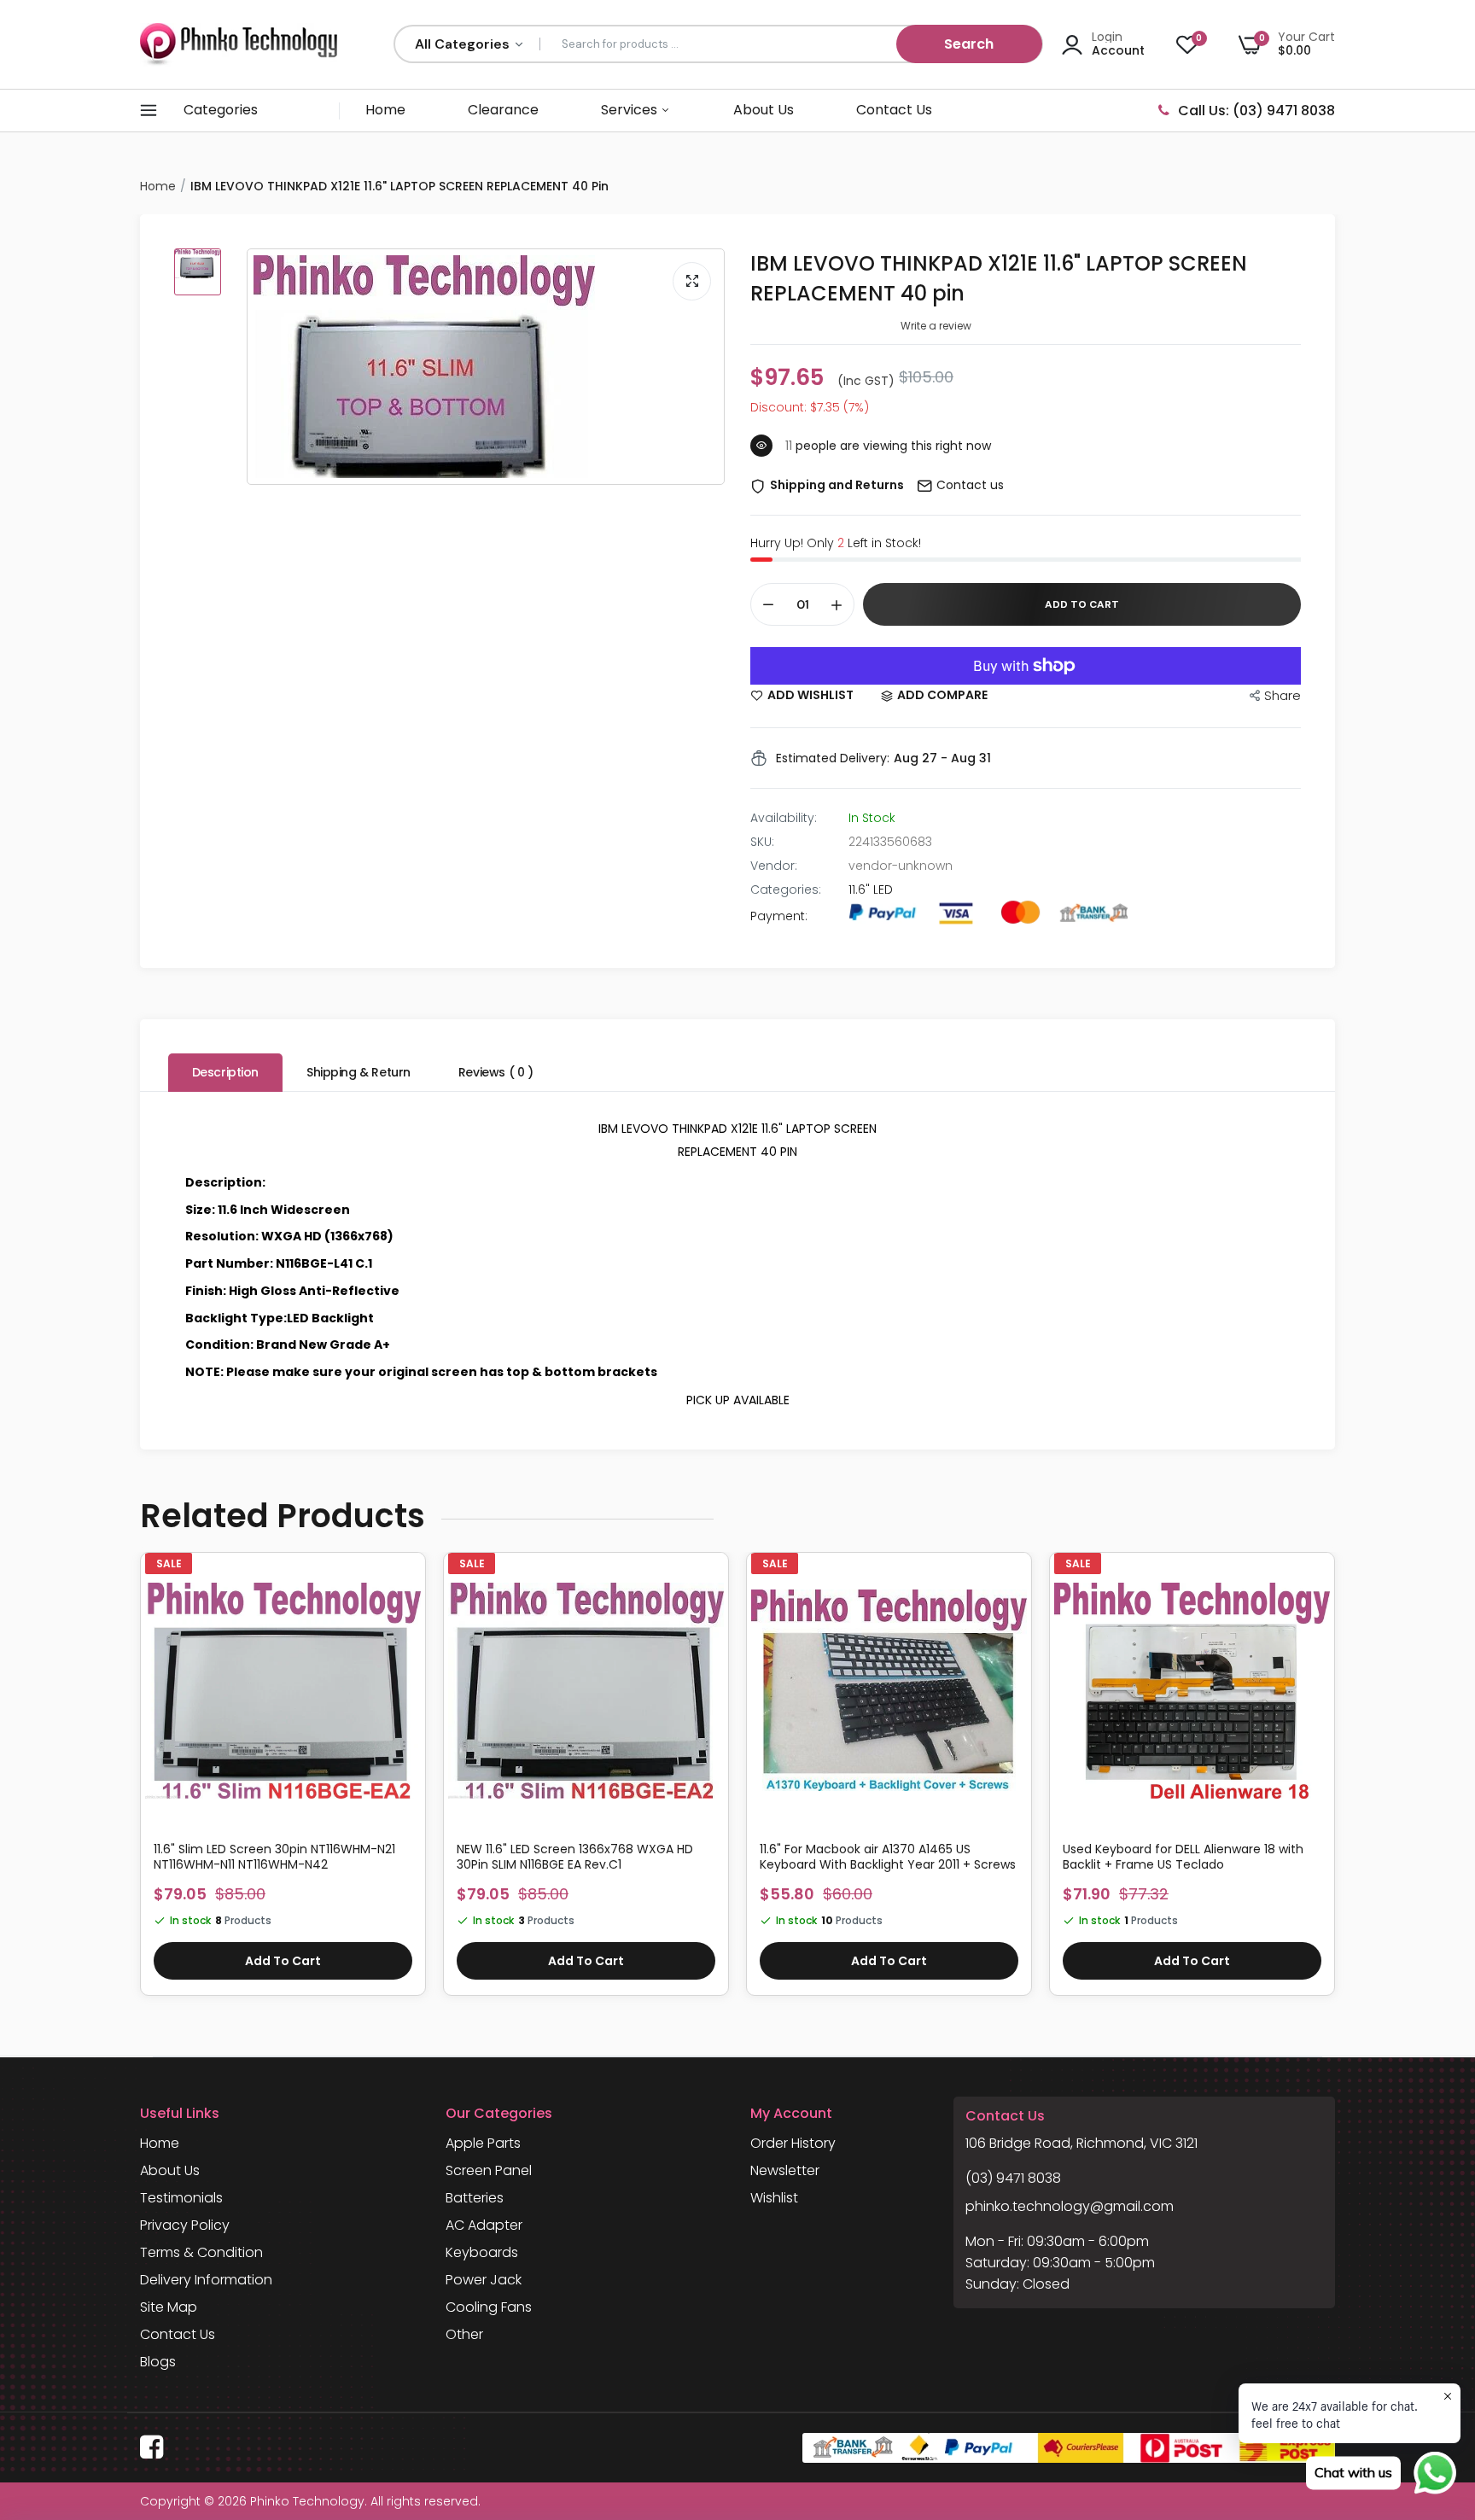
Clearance (503, 110)
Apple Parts (483, 2143)
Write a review (936, 326)
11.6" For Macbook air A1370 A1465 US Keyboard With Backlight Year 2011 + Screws (888, 1857)
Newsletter (785, 2170)
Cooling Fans (489, 2307)
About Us (764, 110)
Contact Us (894, 110)
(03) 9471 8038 (1013, 2178)
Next (1335, 1782)
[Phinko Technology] (239, 44)
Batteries (475, 2198)
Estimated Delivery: (833, 758)
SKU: (762, 842)
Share (1283, 695)
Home (385, 110)
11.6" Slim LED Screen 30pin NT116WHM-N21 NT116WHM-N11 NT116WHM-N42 (274, 1857)
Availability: (784, 818)
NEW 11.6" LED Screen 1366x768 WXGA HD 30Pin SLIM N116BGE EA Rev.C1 (575, 1857)
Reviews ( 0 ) (496, 1072)
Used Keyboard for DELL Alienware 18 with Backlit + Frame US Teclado (1183, 1857)
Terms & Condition (201, 2252)
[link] (405, 1587)
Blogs (158, 2362)
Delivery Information (206, 2280)
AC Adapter (484, 2225)
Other (464, 2334)
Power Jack (484, 2280)
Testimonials (181, 2198)
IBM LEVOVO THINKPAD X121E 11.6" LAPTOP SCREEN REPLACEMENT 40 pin (999, 278)
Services (631, 110)
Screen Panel (489, 2170)
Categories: (786, 890)
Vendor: (774, 866)
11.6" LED (871, 890)
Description (225, 1072)
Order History (793, 2143)
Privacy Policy (185, 2225)
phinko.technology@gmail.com (1070, 2206)
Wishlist (774, 2198)
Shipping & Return (359, 1072)
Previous (140, 1782)
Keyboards (482, 2252)
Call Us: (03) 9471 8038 (1256, 111)
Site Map (169, 2307)
